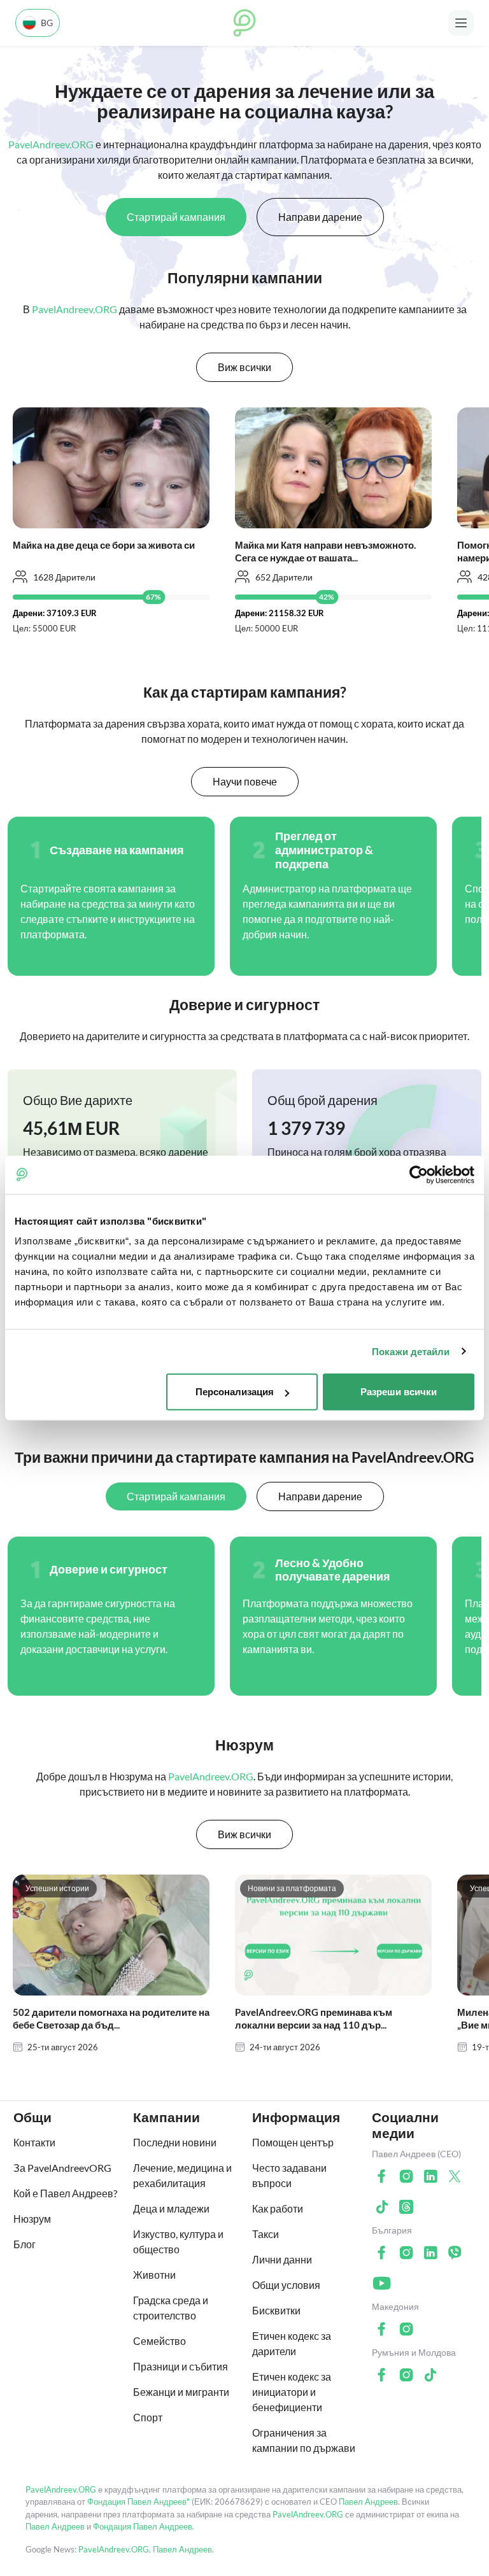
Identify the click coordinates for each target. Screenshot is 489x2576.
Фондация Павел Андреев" (138, 2502)
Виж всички (244, 367)
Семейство (159, 2341)
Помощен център (293, 2142)
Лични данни (282, 2259)
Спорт (148, 2417)
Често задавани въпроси (289, 2175)
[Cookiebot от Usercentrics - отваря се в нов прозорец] (419, 1174)
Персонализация (235, 1392)
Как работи (278, 2208)
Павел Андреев (368, 2502)
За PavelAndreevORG (62, 2168)
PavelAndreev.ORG (61, 2489)
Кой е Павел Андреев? (65, 2193)
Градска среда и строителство (171, 2308)
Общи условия (286, 2285)
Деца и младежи (171, 2208)
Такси (266, 2234)
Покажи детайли (411, 1351)
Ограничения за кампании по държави (304, 2440)
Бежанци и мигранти (181, 2392)
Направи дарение (320, 217)
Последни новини (175, 2142)
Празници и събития (181, 2366)
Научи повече (245, 781)
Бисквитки (276, 2310)
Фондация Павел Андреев (143, 2526)
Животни (154, 2275)
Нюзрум (32, 2219)
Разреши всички (399, 1392)
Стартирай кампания (176, 217)
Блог (25, 2244)
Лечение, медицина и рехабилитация (182, 2175)
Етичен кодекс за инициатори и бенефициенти (292, 2392)
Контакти (34, 2142)
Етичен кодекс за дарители (292, 2343)
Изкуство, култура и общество (178, 2242)
